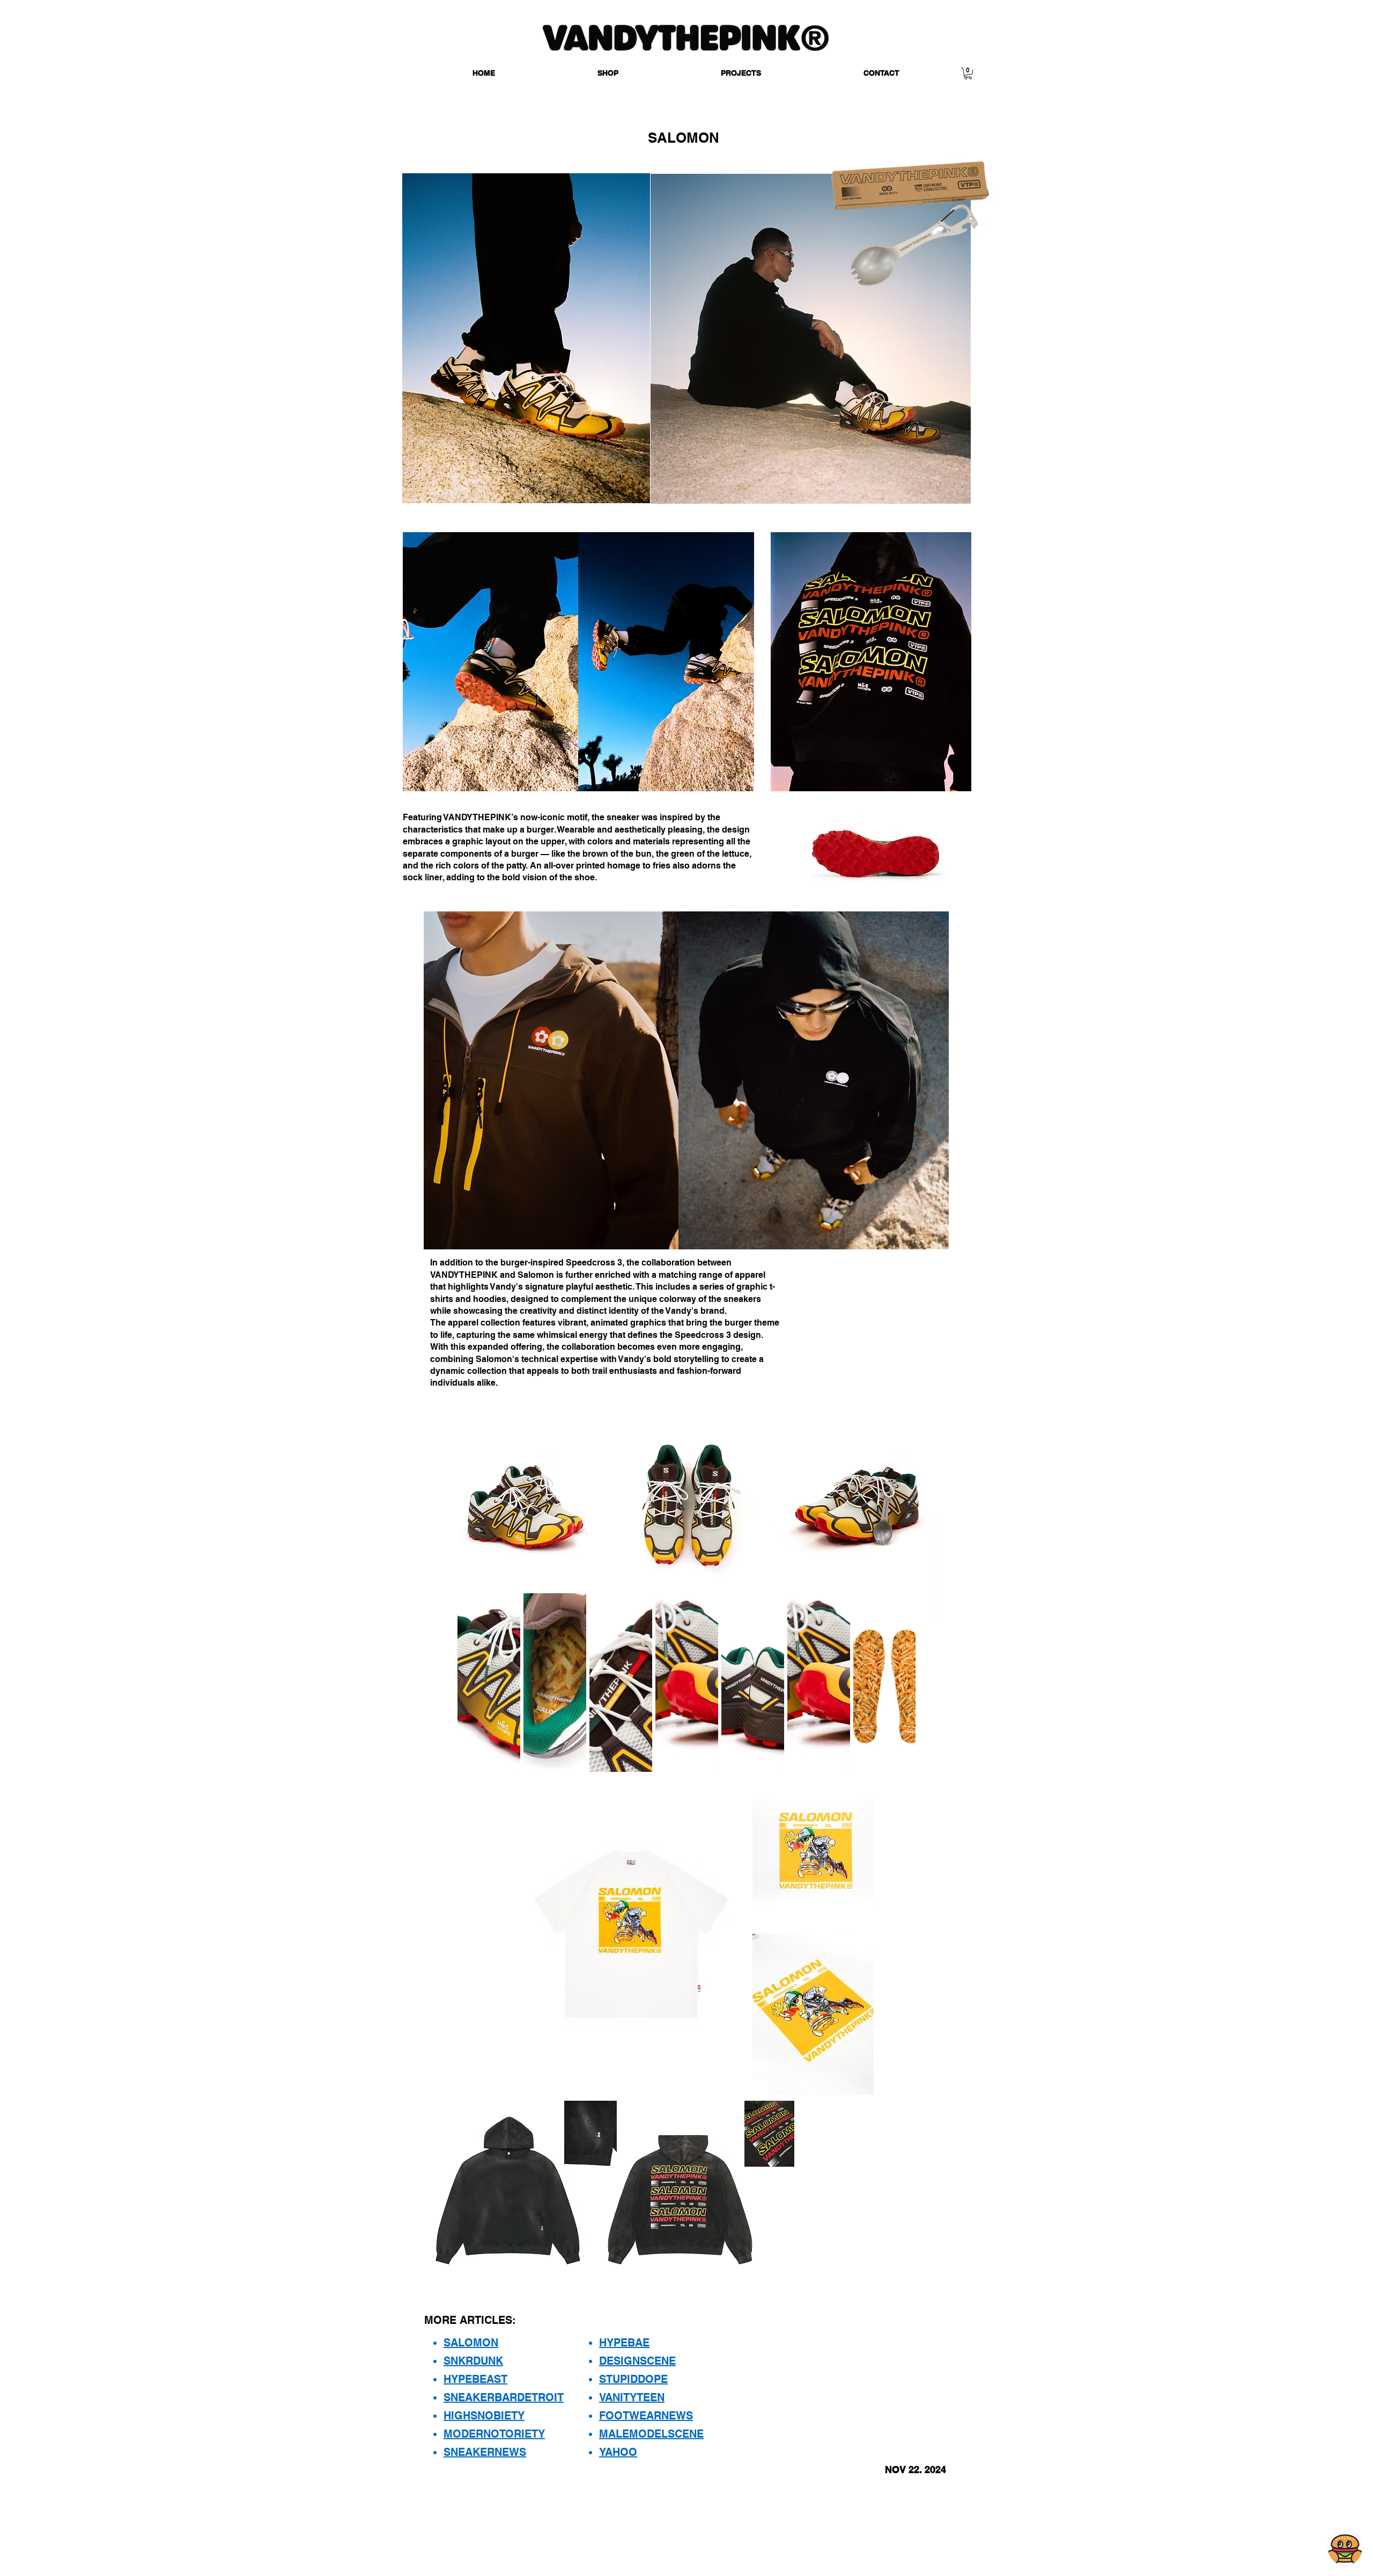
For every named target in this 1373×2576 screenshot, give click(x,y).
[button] (608, 73)
